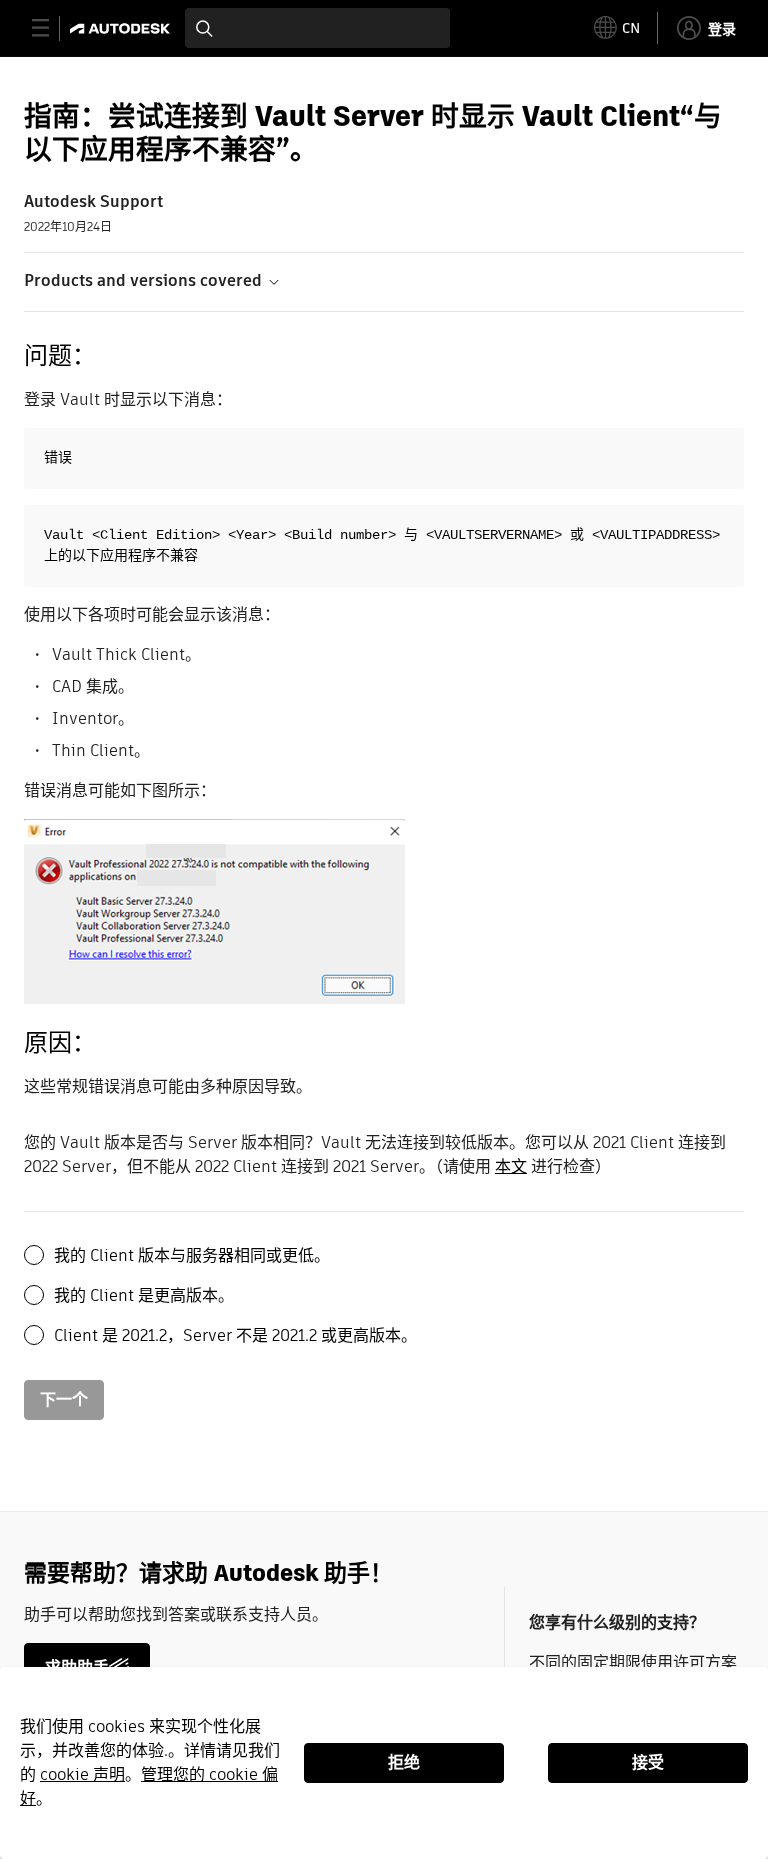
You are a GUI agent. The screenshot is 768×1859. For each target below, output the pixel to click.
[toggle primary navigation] (51, 28)
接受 (648, 1762)
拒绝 (404, 1762)
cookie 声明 (82, 1774)
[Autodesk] (122, 28)
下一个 (64, 1399)
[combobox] (317, 28)
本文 (511, 1166)
